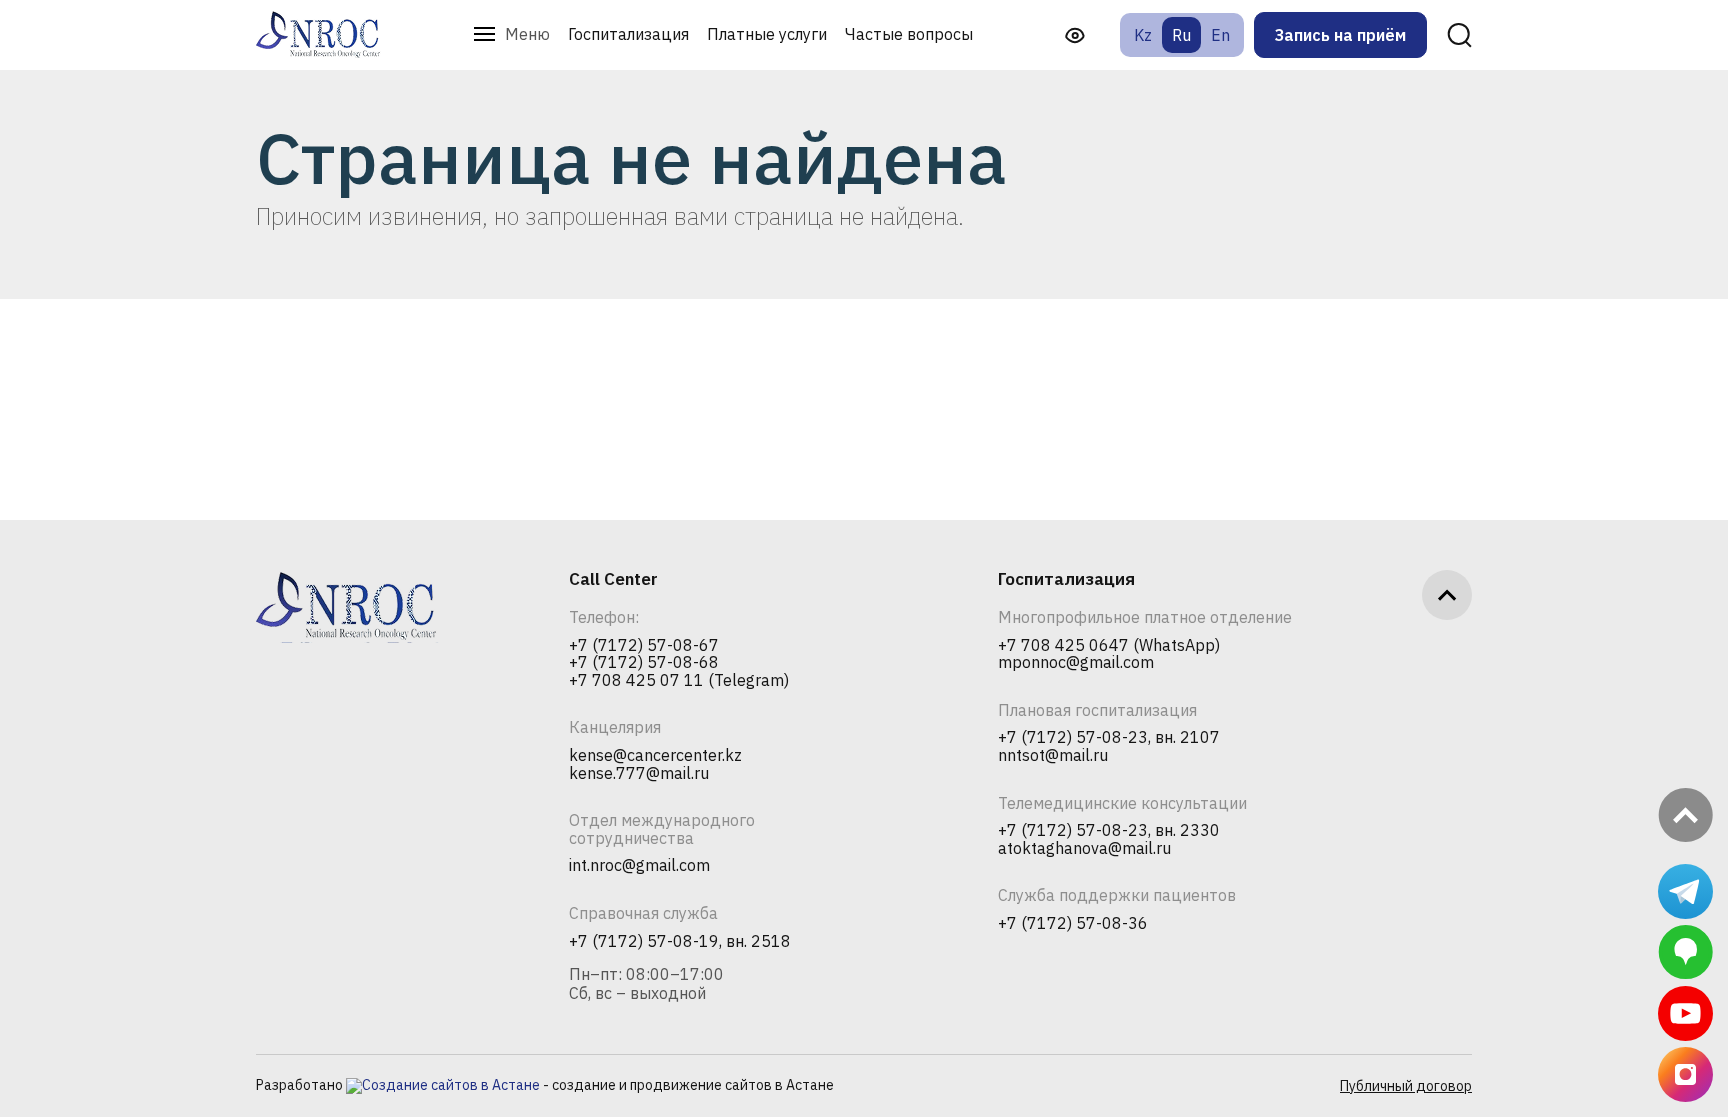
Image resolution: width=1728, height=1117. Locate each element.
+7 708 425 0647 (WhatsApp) (1109, 646)
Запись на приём (1340, 35)
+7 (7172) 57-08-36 (1073, 924)
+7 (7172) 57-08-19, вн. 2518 (680, 942)
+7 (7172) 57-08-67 (644, 646)
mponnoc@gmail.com (1076, 663)
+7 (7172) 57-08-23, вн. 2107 (1109, 738)
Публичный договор (1406, 1086)
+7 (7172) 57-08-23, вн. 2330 (1109, 831)
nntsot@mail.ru (1053, 756)
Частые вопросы (909, 34)
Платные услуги (767, 34)
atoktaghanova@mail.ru (1084, 849)
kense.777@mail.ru (639, 774)
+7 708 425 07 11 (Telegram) (679, 681)
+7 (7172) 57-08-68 (644, 663)
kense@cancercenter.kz (655, 756)
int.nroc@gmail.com (639, 866)
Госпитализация (628, 34)
